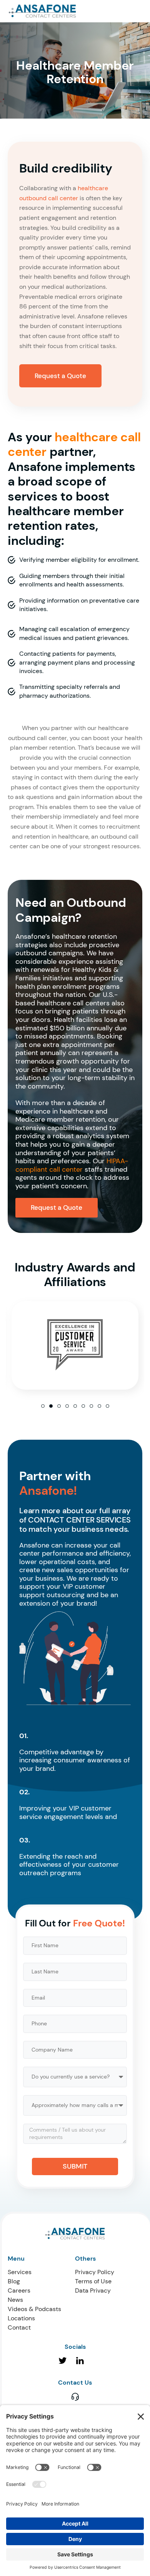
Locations (21, 2318)
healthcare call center (74, 444)
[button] (43, 1406)
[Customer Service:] (75, 2396)
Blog (14, 2281)
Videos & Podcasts (34, 2309)
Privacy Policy (95, 2272)
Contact (19, 2327)
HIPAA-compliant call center (72, 1165)
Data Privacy (93, 2290)
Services (20, 2272)
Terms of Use (93, 2281)
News (15, 2300)
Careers (19, 2290)
